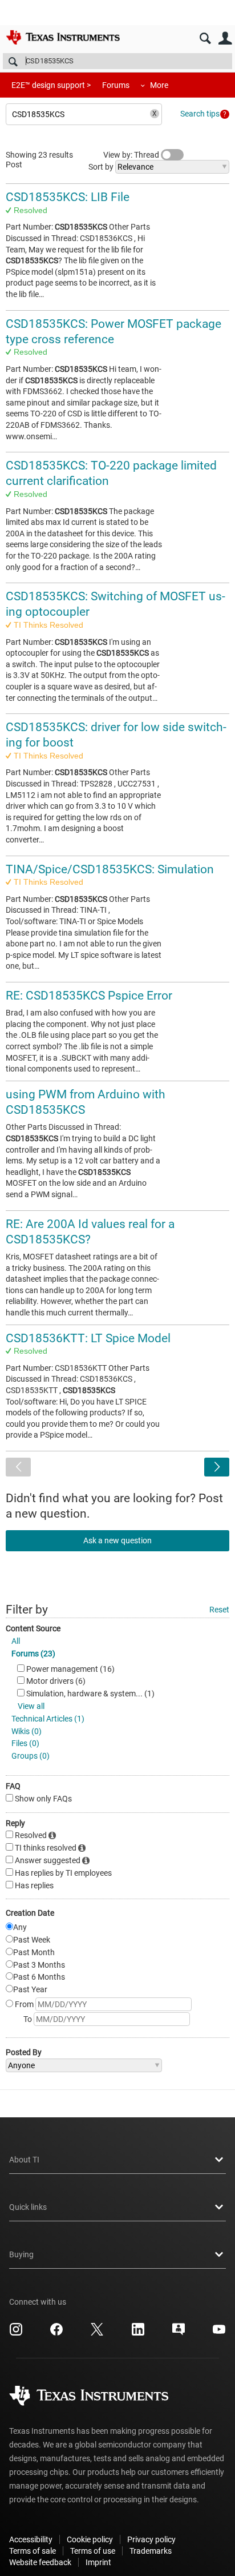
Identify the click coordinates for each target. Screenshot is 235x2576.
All (16, 1641)
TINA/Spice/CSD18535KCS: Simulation (110, 869)
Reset (219, 1610)
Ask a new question (117, 1540)
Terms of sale (33, 2551)
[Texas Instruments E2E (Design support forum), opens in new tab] (179, 2333)
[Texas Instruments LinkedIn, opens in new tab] (138, 2333)
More (159, 85)
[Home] (63, 37)
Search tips (200, 114)
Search (205, 39)
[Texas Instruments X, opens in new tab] (97, 2333)
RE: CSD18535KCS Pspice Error (89, 996)
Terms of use (93, 2551)
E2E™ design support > (51, 85)
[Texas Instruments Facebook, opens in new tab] (56, 2333)
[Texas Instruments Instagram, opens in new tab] (16, 2333)
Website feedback (40, 2562)
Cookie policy (90, 2539)
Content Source (33, 1628)
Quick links (28, 2207)
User (225, 39)
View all (31, 1706)
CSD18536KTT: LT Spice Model (88, 1338)
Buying (21, 2254)
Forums (116, 85)
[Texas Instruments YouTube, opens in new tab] (219, 2333)
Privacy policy (151, 2539)
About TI (24, 2160)
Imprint (98, 2562)
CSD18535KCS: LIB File (68, 197)
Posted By (24, 2052)
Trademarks (151, 2551)
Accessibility (31, 2539)
